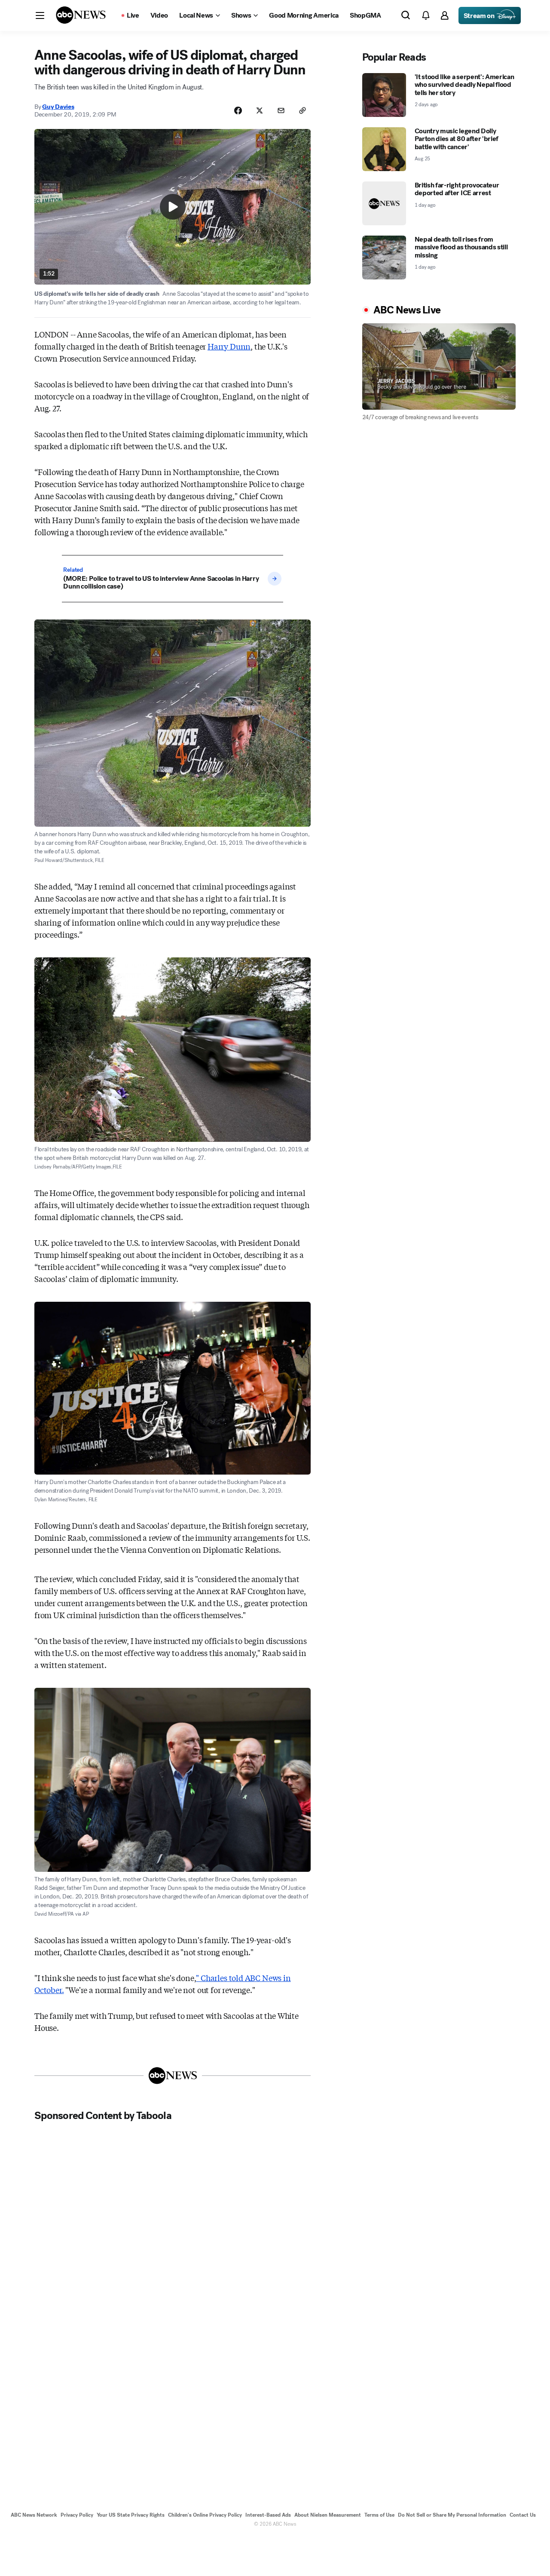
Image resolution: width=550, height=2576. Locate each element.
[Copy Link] (302, 110)
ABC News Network (34, 2515)
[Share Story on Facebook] (238, 110)
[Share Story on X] (260, 110)
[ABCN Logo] (81, 15)
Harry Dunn (229, 346)
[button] (40, 15)
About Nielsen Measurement (328, 2515)
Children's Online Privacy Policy (205, 2515)
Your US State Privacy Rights (131, 2515)
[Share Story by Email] (281, 110)
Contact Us (523, 2515)
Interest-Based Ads (268, 2515)
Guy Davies (58, 107)
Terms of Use (379, 2515)
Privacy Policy (77, 2515)
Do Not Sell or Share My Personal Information (452, 2515)
